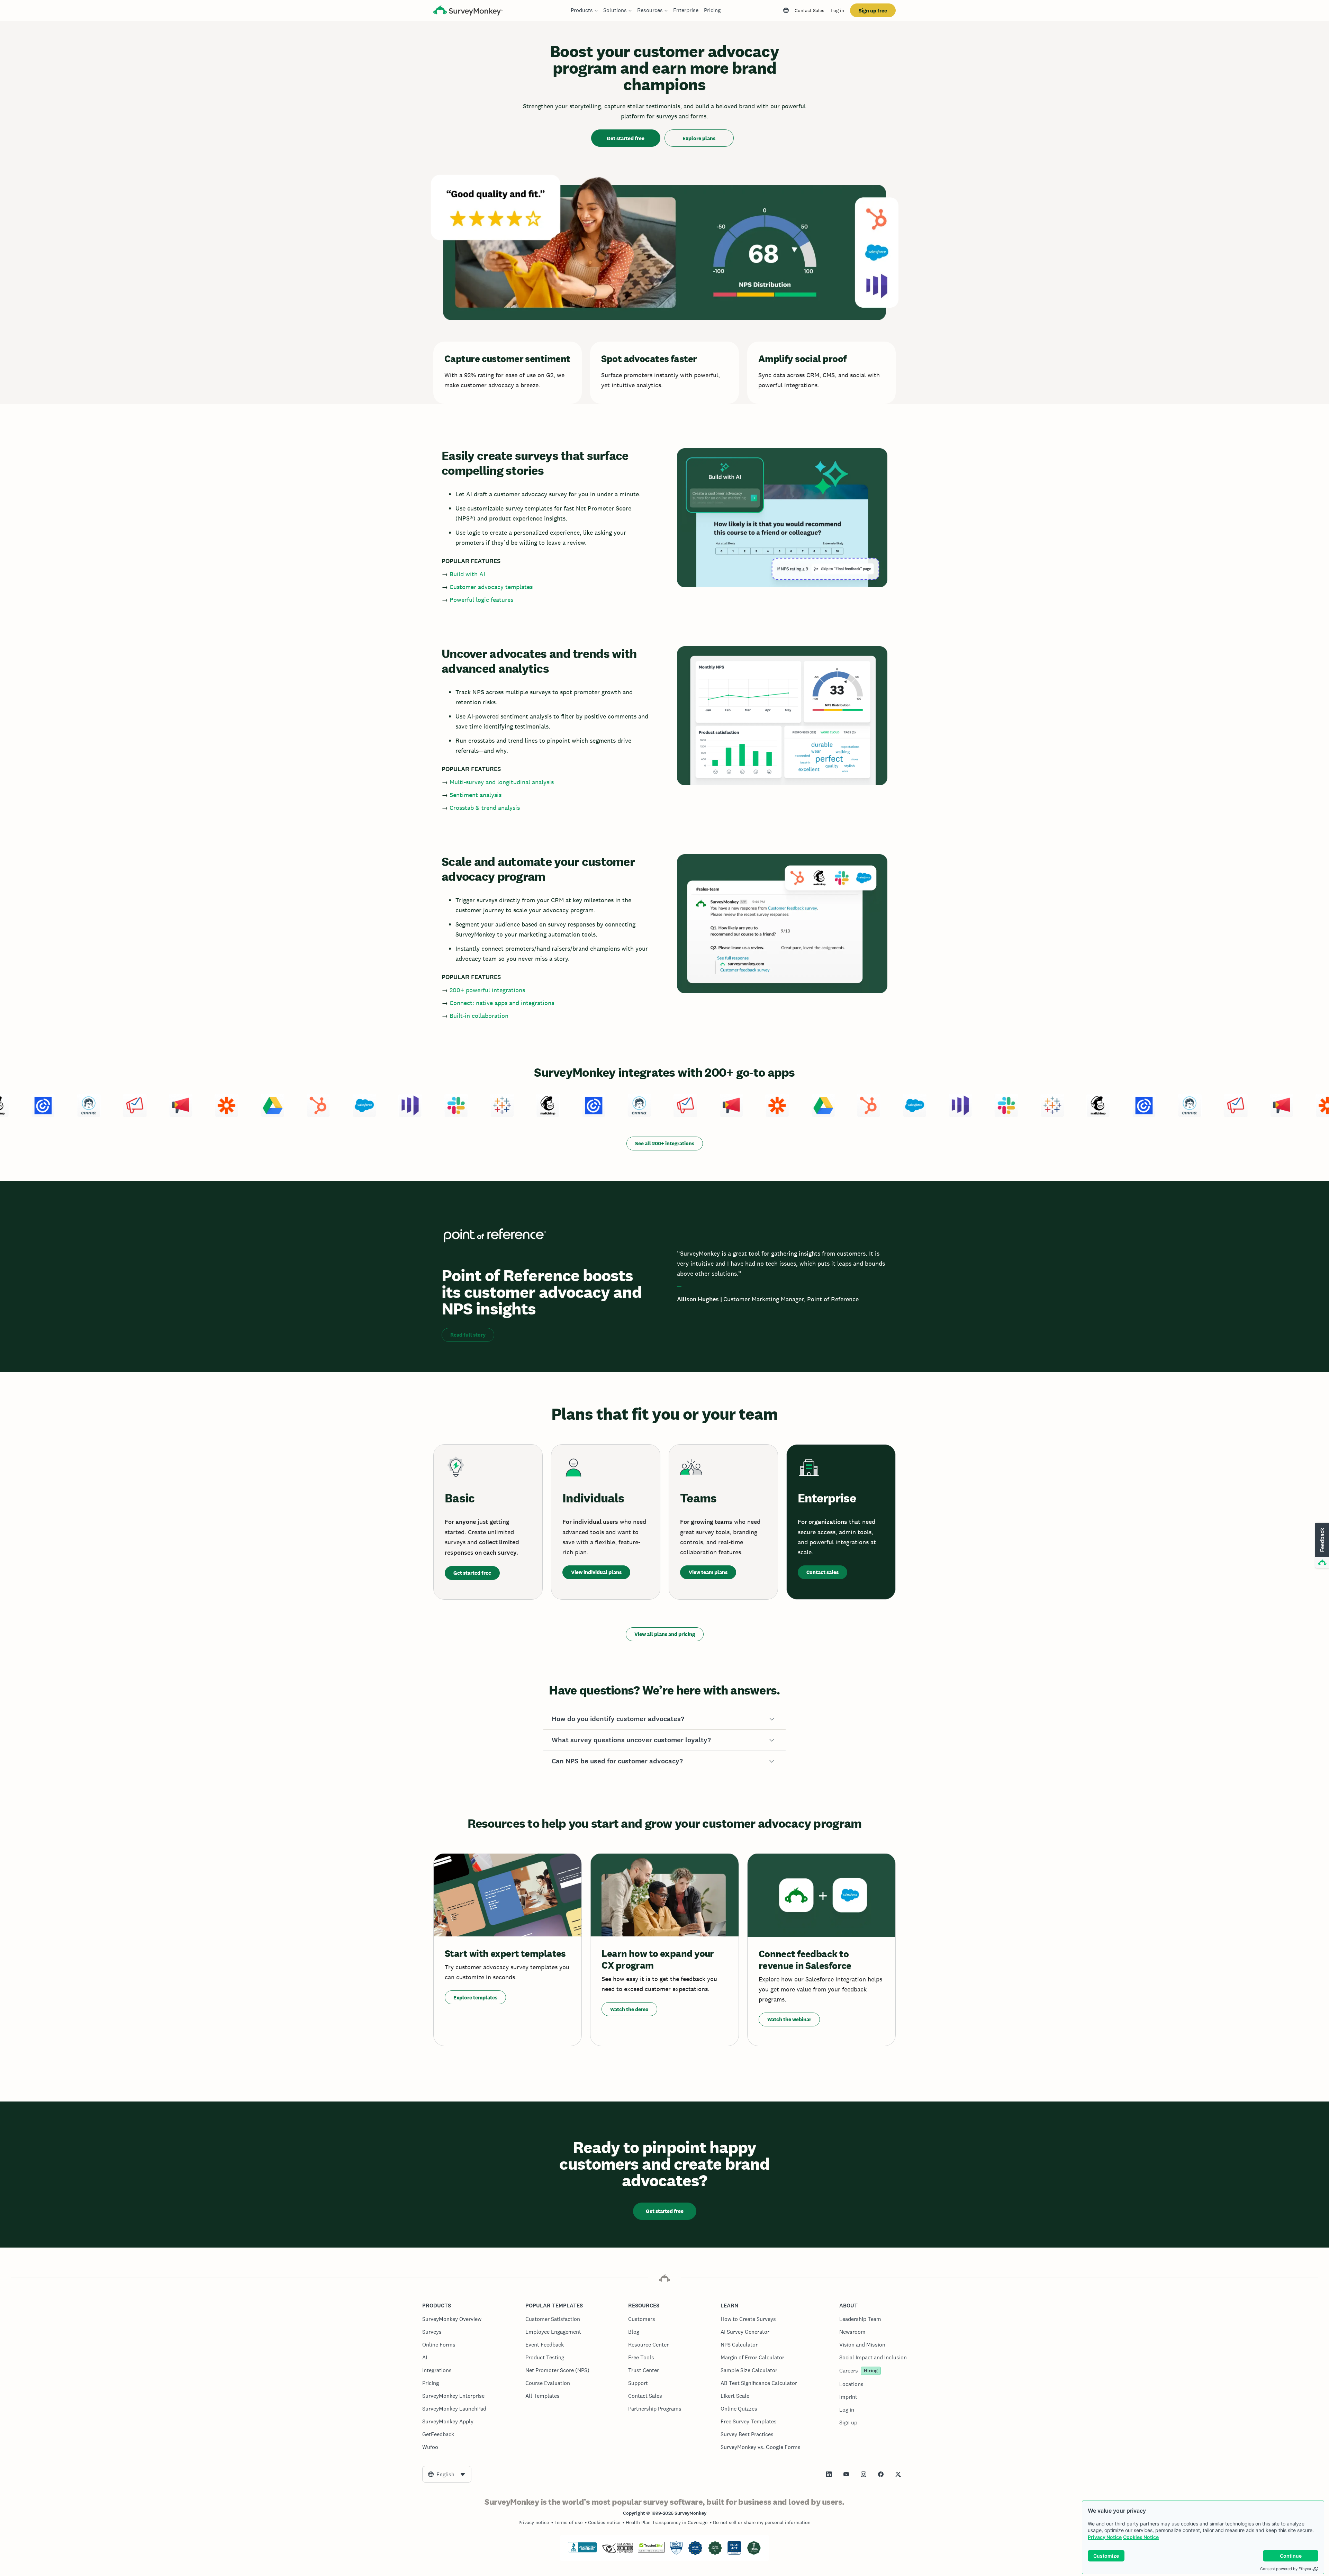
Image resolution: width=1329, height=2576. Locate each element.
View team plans (708, 1572)
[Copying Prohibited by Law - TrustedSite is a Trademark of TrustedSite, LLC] (651, 2551)
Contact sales (822, 1572)
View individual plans (596, 1572)
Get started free (626, 138)
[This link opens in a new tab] (829, 2474)
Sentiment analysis (476, 795)
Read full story (468, 1335)
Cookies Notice (1141, 2537)
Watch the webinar (789, 2019)
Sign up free (873, 11)
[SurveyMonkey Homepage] (468, 11)
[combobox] (447, 2474)
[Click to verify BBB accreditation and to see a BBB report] (582, 2551)
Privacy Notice (1105, 2537)
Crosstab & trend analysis (485, 808)
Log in (837, 10)
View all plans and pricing (665, 1634)
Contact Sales (810, 10)
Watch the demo (629, 2009)
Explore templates (475, 1997)
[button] (664, 1719)
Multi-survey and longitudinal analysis (502, 782)
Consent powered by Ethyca (1286, 2569)
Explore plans (699, 138)
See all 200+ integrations (665, 1143)
